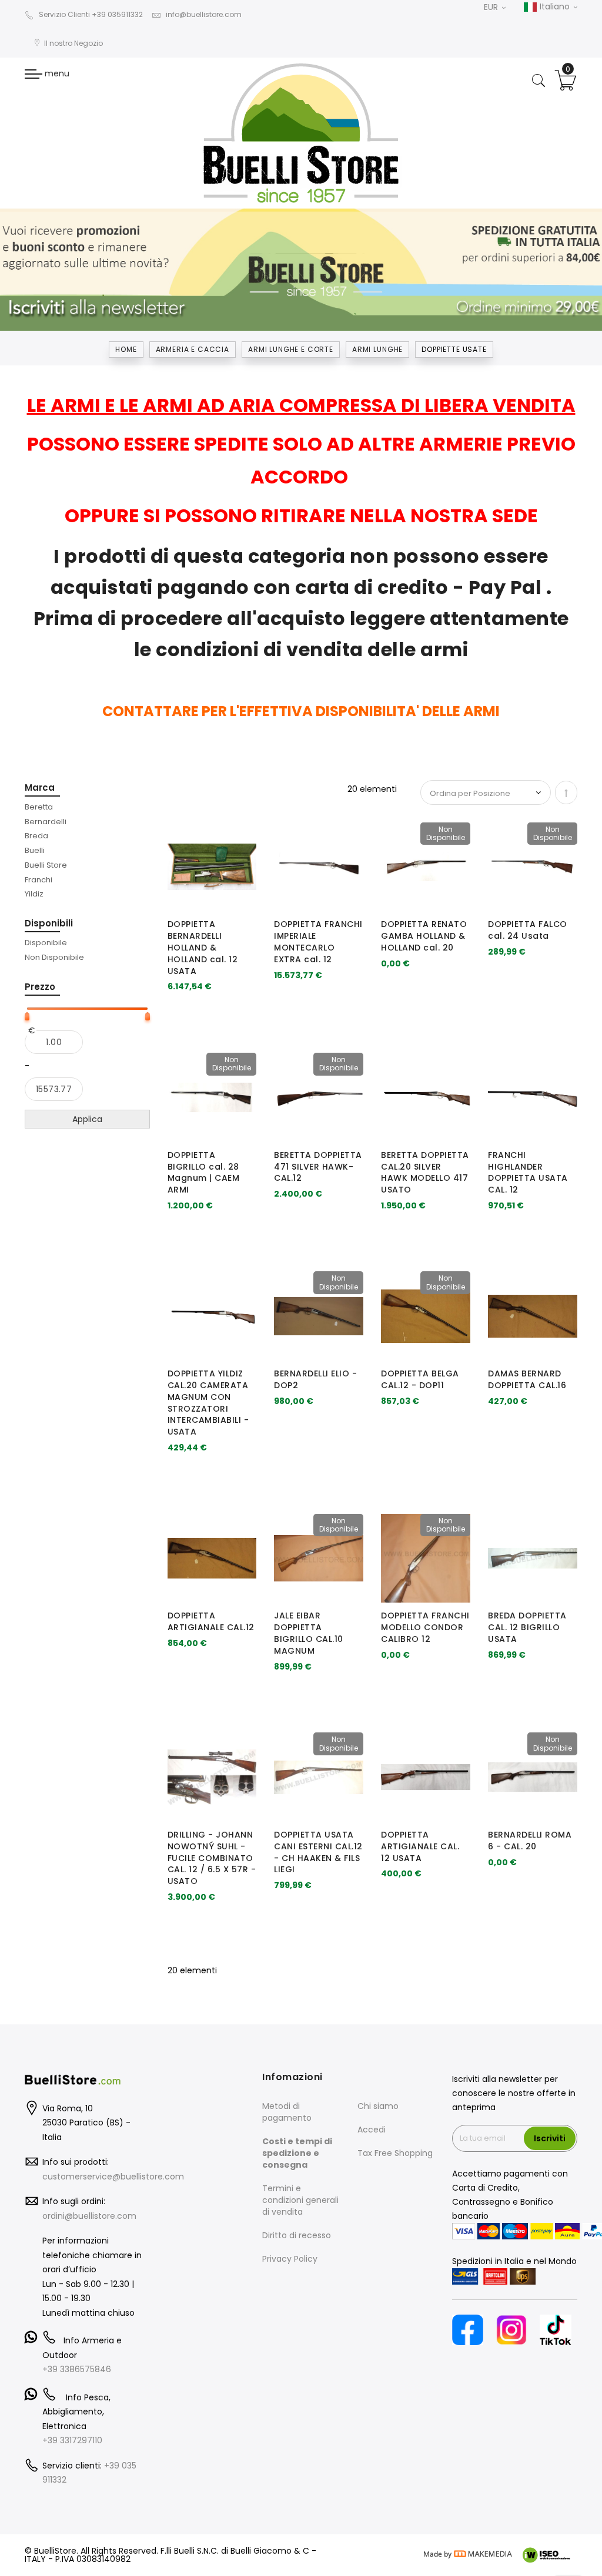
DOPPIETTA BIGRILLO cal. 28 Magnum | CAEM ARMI (204, 1172)
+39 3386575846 (77, 2369)
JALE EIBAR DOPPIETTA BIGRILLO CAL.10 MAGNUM (309, 1633)
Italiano (555, 6)
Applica (87, 1119)
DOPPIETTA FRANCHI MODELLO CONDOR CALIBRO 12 (425, 1627)
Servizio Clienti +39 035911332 (91, 14)
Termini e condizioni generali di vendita (300, 2200)
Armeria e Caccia (193, 349)
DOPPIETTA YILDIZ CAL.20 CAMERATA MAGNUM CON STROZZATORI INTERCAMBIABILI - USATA (208, 1403)
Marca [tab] (40, 787)
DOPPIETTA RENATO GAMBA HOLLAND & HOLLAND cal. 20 (424, 936)
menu (56, 73)
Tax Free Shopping (395, 2153)
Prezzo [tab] (40, 987)
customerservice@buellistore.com (113, 2177)
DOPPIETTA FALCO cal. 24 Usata (528, 930)
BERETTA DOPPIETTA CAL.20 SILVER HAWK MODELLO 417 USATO (425, 1172)
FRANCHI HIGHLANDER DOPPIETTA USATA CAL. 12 (528, 1172)
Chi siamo (378, 2106)
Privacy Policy (290, 2259)
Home (126, 349)
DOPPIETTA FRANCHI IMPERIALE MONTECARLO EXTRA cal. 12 (318, 941)
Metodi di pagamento (287, 2112)
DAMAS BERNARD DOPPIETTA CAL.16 (527, 1379)
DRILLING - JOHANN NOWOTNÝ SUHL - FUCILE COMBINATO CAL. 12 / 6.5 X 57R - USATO (212, 1858)
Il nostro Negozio (73, 43)
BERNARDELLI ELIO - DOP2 (315, 1379)
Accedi (372, 2130)
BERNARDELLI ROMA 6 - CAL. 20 (530, 1841)
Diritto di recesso (297, 2235)
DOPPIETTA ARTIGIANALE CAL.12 (211, 1621)
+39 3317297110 (72, 2440)
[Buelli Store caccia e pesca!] (301, 133)
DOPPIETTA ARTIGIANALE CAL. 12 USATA (420, 1846)
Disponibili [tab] (49, 923)
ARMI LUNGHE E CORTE (291, 349)
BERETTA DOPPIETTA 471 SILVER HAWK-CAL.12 (318, 1167)
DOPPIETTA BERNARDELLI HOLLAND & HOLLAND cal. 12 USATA (203, 947)
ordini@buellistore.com (89, 2216)
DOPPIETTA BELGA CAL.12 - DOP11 (420, 1379)
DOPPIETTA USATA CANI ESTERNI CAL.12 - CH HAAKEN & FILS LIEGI (318, 1852)
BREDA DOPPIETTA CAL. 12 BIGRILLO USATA (527, 1627)
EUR (492, 7)
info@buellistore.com (204, 14)
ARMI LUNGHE (377, 349)
